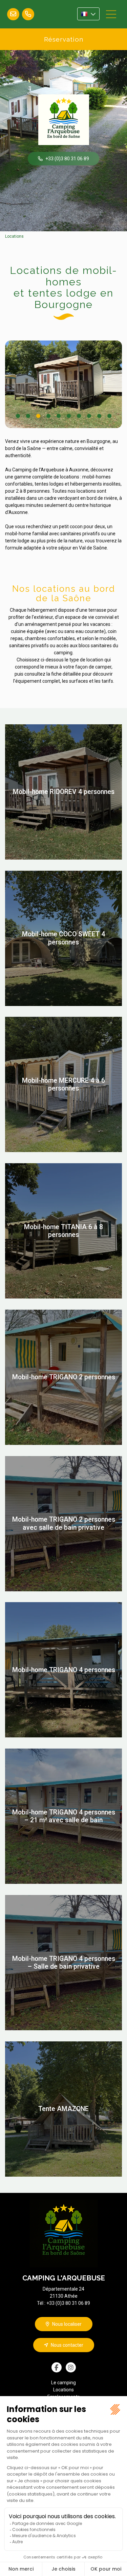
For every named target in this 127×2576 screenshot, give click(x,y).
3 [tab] (38, 416)
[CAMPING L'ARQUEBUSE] (64, 120)
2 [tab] (28, 416)
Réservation (64, 39)
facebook (57, 2367)
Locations (14, 236)
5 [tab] (59, 416)
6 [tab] (69, 416)
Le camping (63, 2383)
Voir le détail (63, 792)
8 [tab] (89, 416)
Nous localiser (67, 2324)
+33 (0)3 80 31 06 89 (28, 14)
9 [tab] (99, 416)
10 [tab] (110, 416)
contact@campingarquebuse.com (13, 14)
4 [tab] (49, 416)
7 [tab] (79, 416)
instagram (71, 2367)
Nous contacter (67, 2345)
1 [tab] (18, 416)
